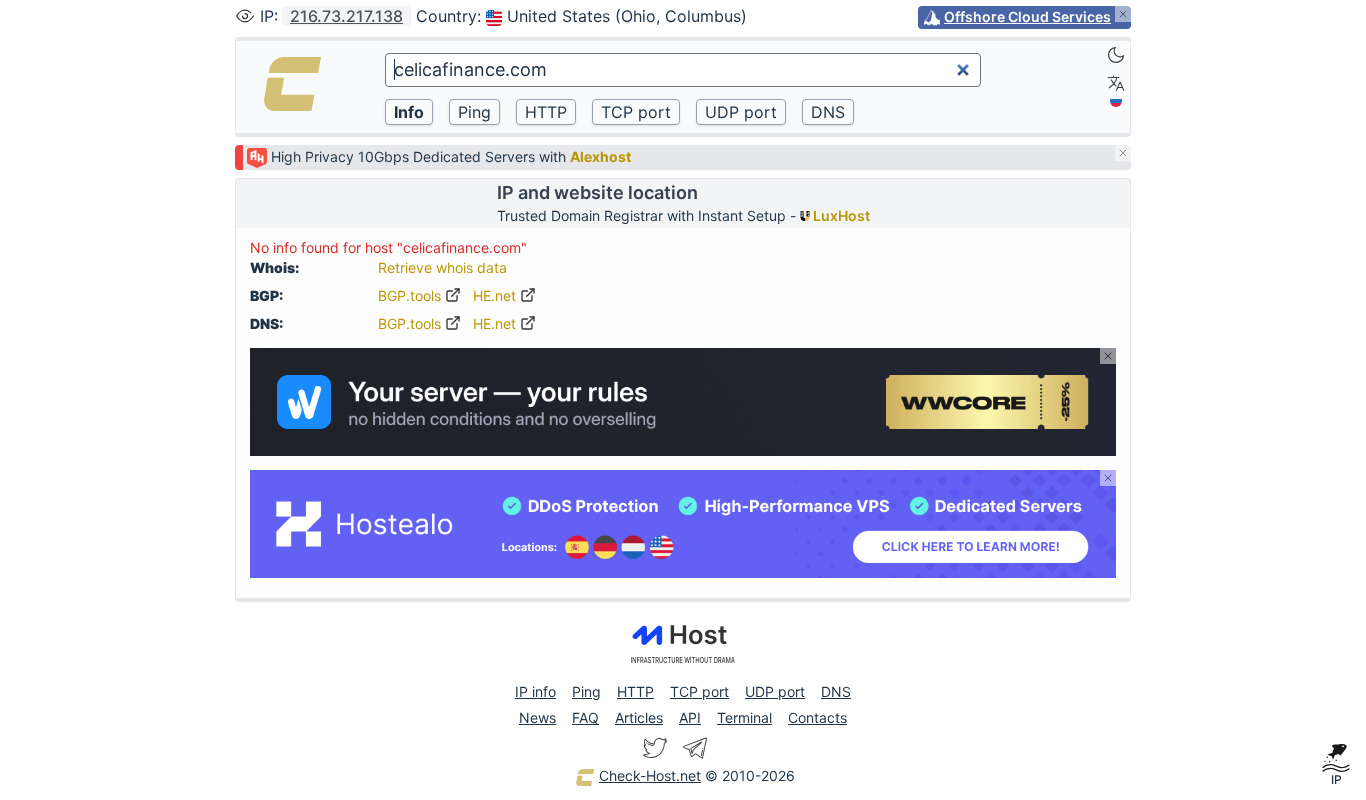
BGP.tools (411, 295)
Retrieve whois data (442, 267)
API (690, 717)
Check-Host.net (650, 775)
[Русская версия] (1116, 101)
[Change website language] (1116, 83)
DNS (836, 691)
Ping (586, 691)
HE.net (496, 295)
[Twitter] (655, 748)
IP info (535, 691)
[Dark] (1116, 55)
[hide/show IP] (245, 16)
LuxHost (840, 215)
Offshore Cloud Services (1027, 16)
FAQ (585, 717)
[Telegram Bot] (695, 748)
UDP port (775, 691)
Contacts (817, 717)
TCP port (699, 691)
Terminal (744, 717)
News (537, 717)
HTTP (635, 691)
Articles (639, 717)
